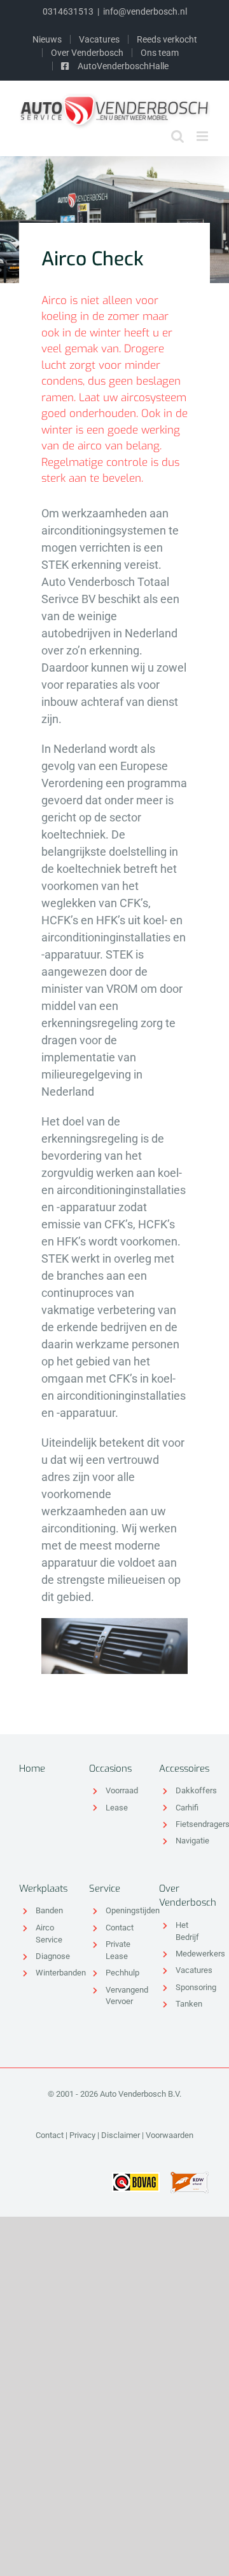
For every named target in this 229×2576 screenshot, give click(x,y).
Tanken (189, 2004)
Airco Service (49, 1934)
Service (105, 1889)
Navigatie (192, 1841)
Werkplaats (43, 1889)
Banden (49, 1910)
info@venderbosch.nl (145, 11)
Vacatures (193, 1970)
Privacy (82, 2135)
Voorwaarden (170, 2135)
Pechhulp (122, 1973)
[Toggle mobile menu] (203, 136)
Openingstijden (123, 1910)
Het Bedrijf (187, 1931)
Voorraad (122, 1790)
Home (32, 1769)
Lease (117, 1808)
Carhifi (187, 1808)
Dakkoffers (193, 1790)
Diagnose (53, 1956)
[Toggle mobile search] (177, 136)
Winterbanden (53, 1973)
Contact (120, 1928)
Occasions (110, 1769)
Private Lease (118, 1950)
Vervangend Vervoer (123, 1996)
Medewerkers (193, 1954)
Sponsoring (193, 1987)
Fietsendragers (193, 1824)
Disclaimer (121, 2135)
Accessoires (184, 1769)
